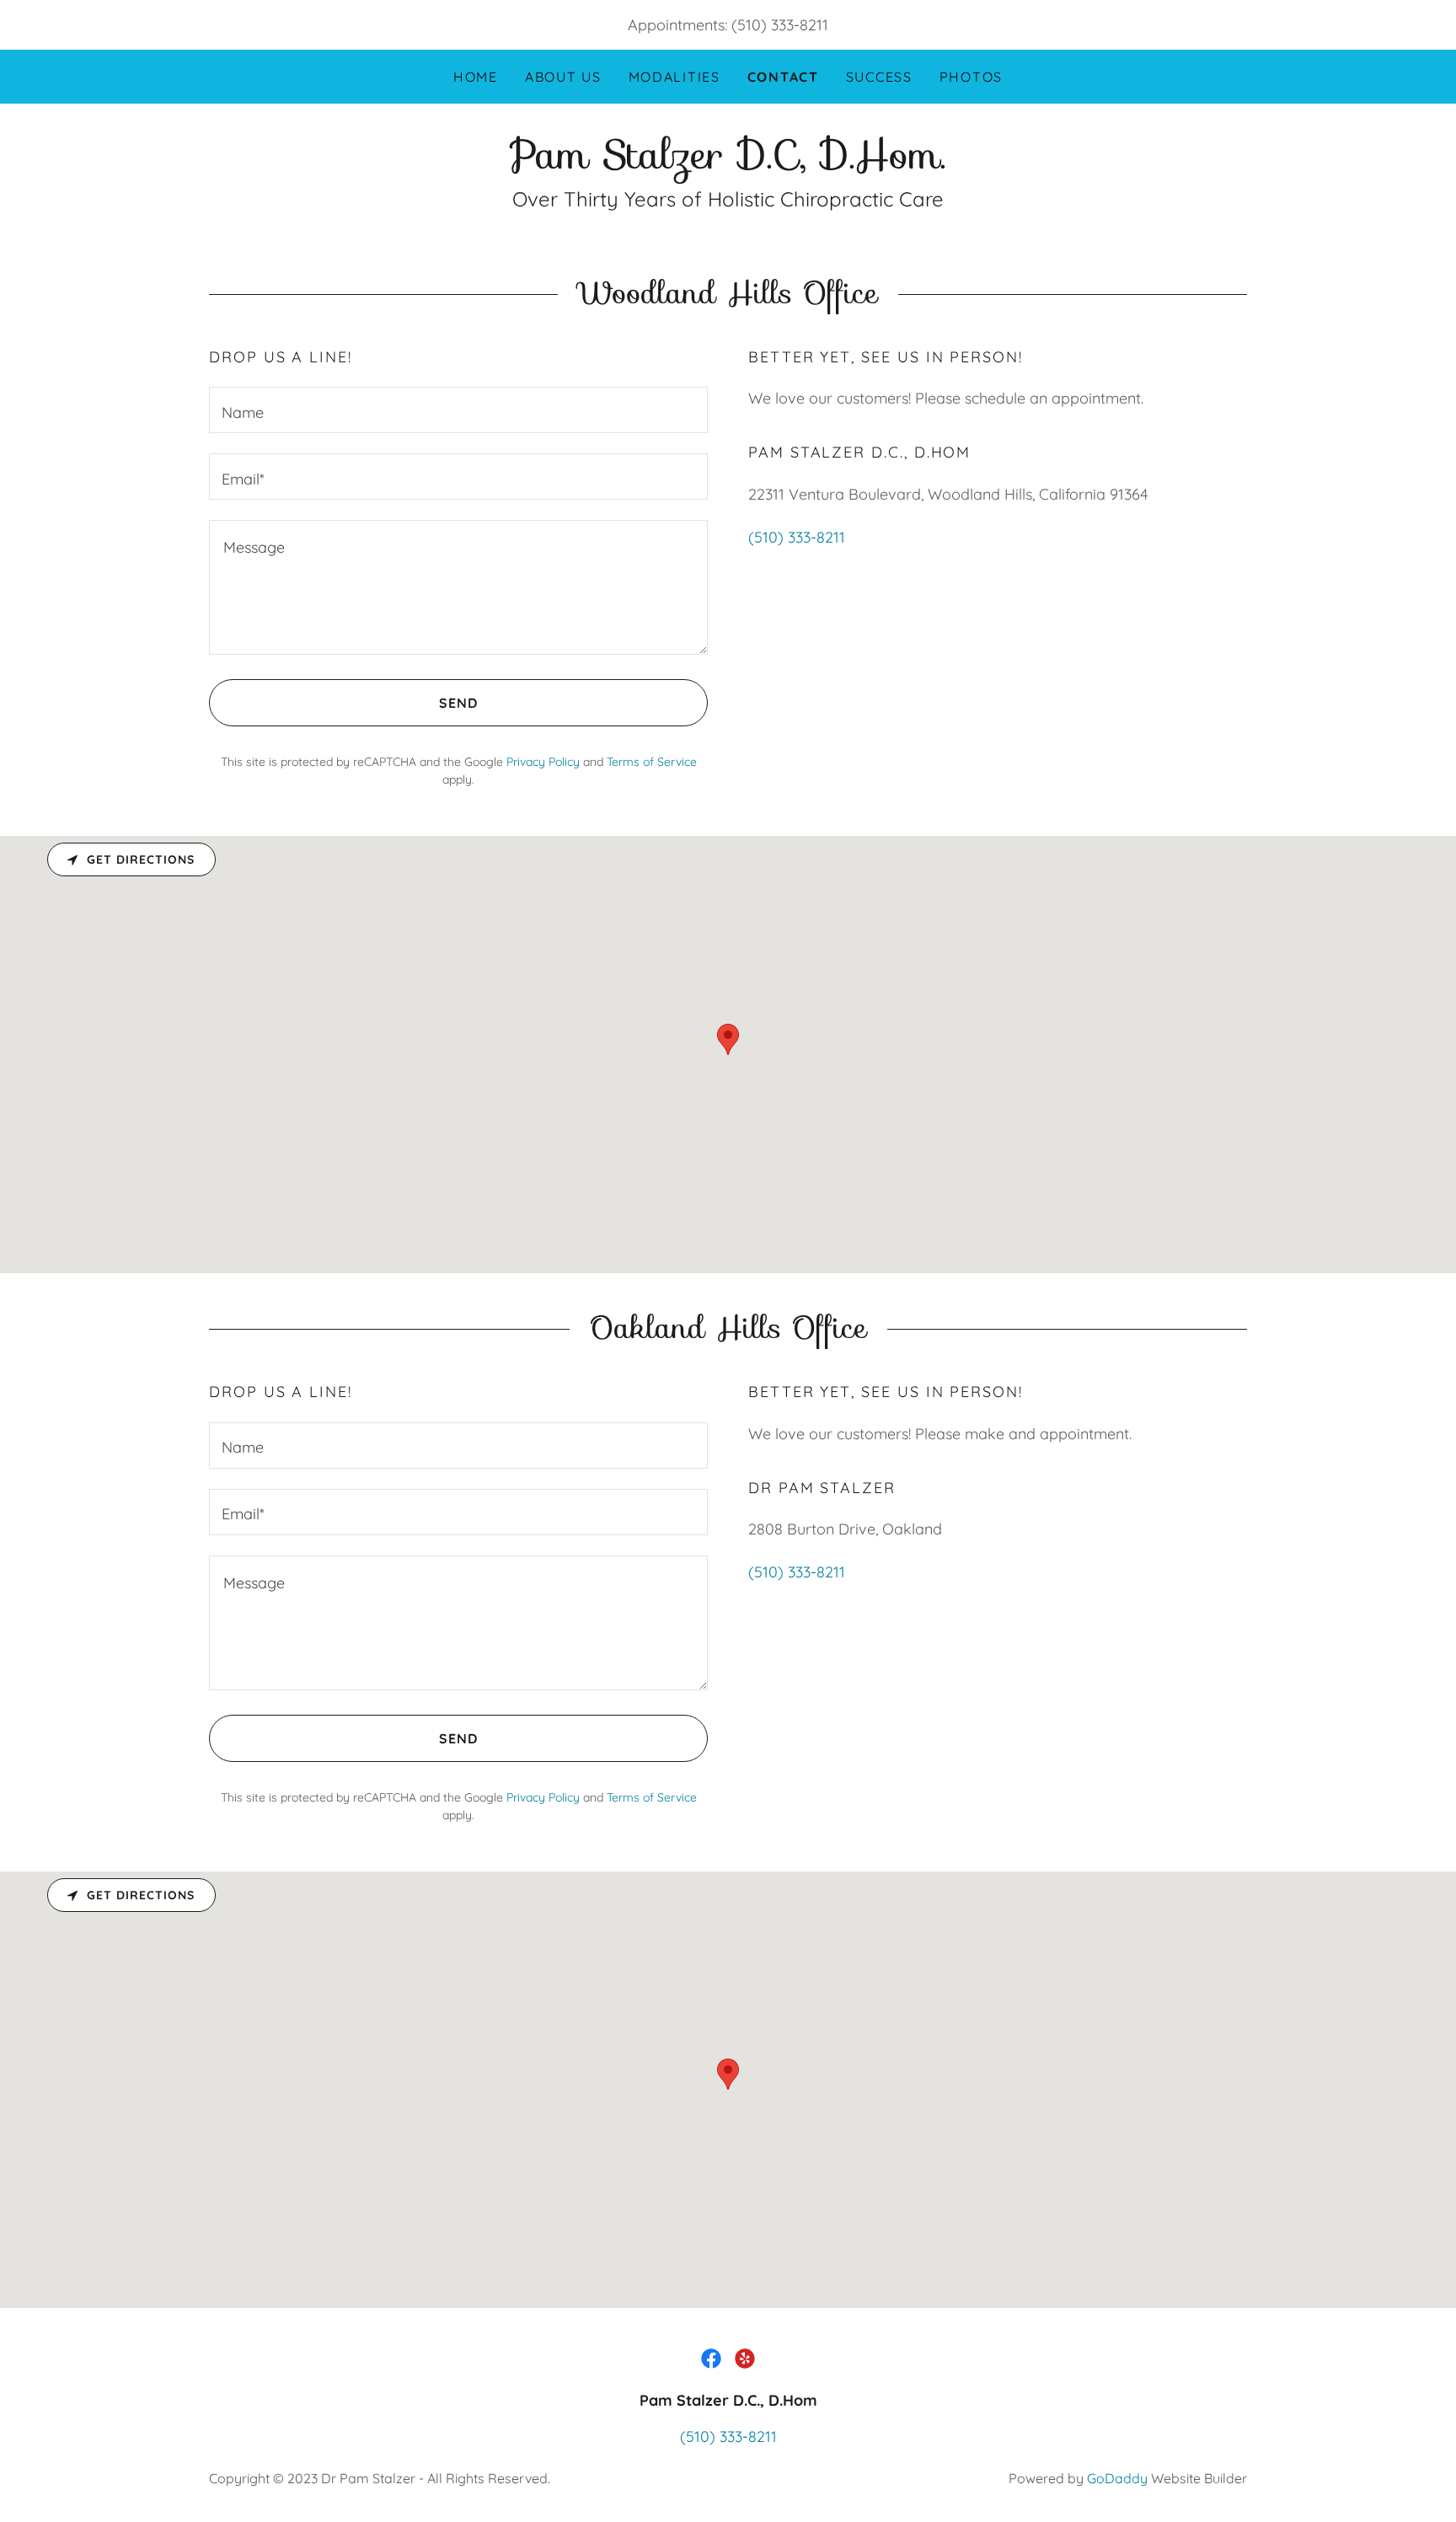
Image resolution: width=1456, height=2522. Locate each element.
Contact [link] (783, 77)
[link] (728, 163)
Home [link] (476, 77)
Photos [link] (971, 77)
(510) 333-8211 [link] (780, 25)
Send (458, 703)
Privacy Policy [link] (543, 762)
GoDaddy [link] (1117, 2478)
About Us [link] (563, 77)
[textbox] (458, 410)
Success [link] (879, 77)
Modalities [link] (674, 77)
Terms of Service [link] (652, 762)
